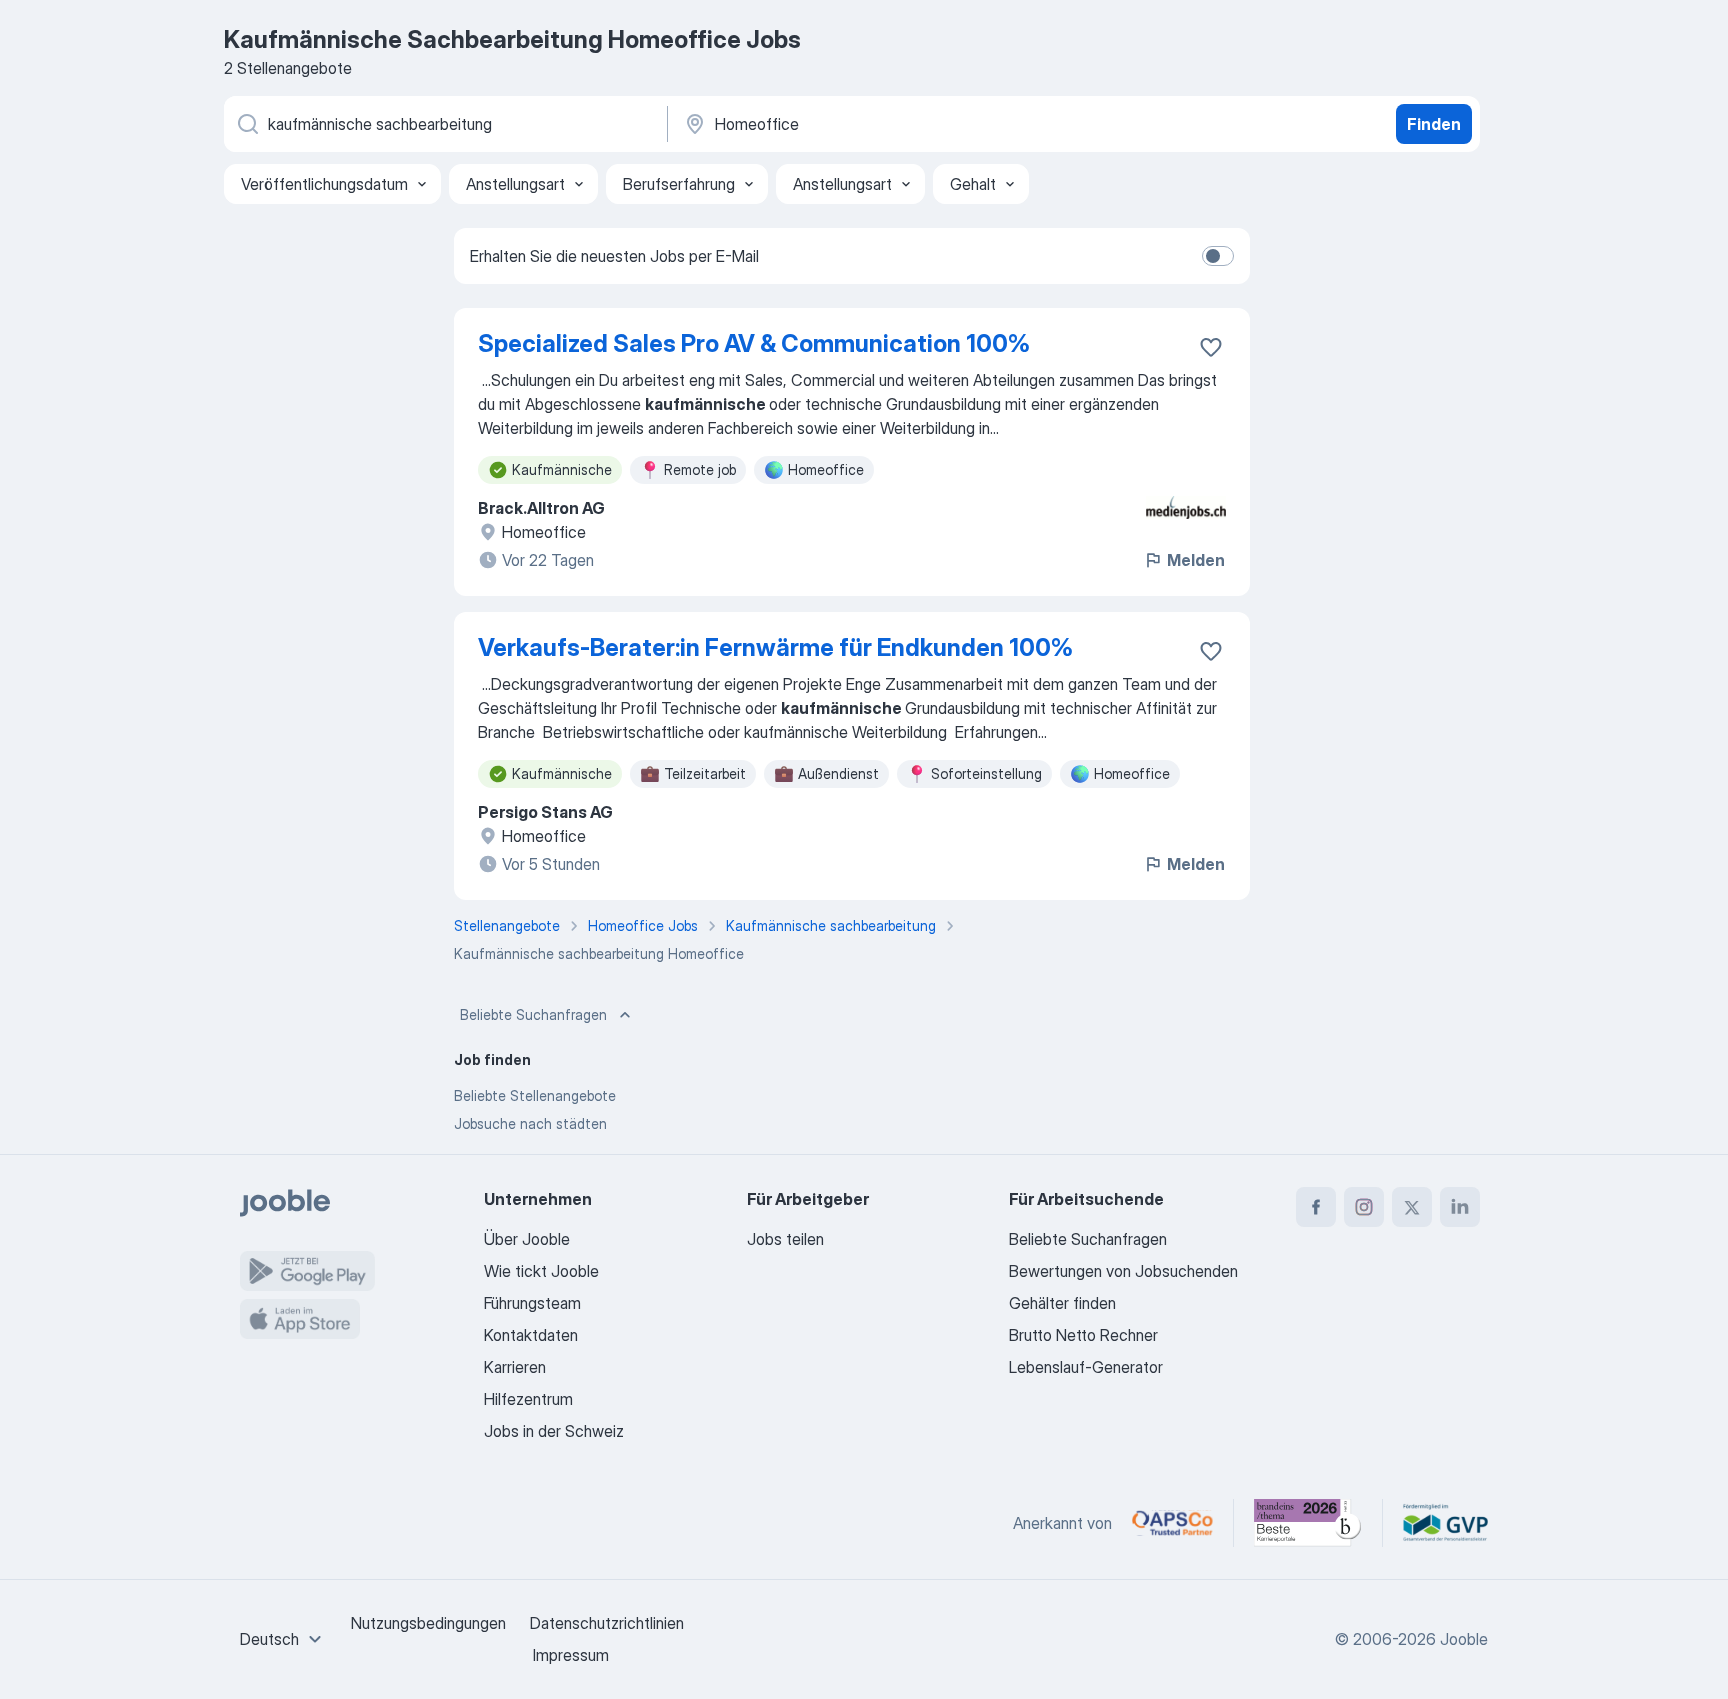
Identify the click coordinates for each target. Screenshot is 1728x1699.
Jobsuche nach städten (530, 1123)
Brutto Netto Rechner (1083, 1335)
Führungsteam (532, 1303)
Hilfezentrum (528, 1399)
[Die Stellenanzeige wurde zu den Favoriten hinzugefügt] (1211, 347)
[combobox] (283, 1639)
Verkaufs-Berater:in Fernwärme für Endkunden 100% (775, 647)
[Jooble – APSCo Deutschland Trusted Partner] (1172, 1523)
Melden (1196, 560)
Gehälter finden (1062, 1303)
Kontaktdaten (531, 1335)
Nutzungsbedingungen (428, 1623)
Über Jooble (527, 1239)
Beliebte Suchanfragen (533, 1014)
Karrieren (515, 1367)
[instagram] (1364, 1207)
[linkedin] (1460, 1207)
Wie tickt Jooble (541, 1271)
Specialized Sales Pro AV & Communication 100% (754, 343)
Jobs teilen (785, 1239)
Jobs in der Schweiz (554, 1431)
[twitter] (1412, 1207)
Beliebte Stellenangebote (535, 1095)
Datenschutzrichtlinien (607, 1623)
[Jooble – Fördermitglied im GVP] (1445, 1523)
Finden (1434, 124)
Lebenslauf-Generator (1086, 1367)
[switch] (1218, 256)
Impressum (571, 1655)
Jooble (1464, 1639)
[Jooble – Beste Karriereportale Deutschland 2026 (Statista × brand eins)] (1308, 1523)
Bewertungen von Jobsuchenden (1123, 1271)
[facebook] (1316, 1207)
